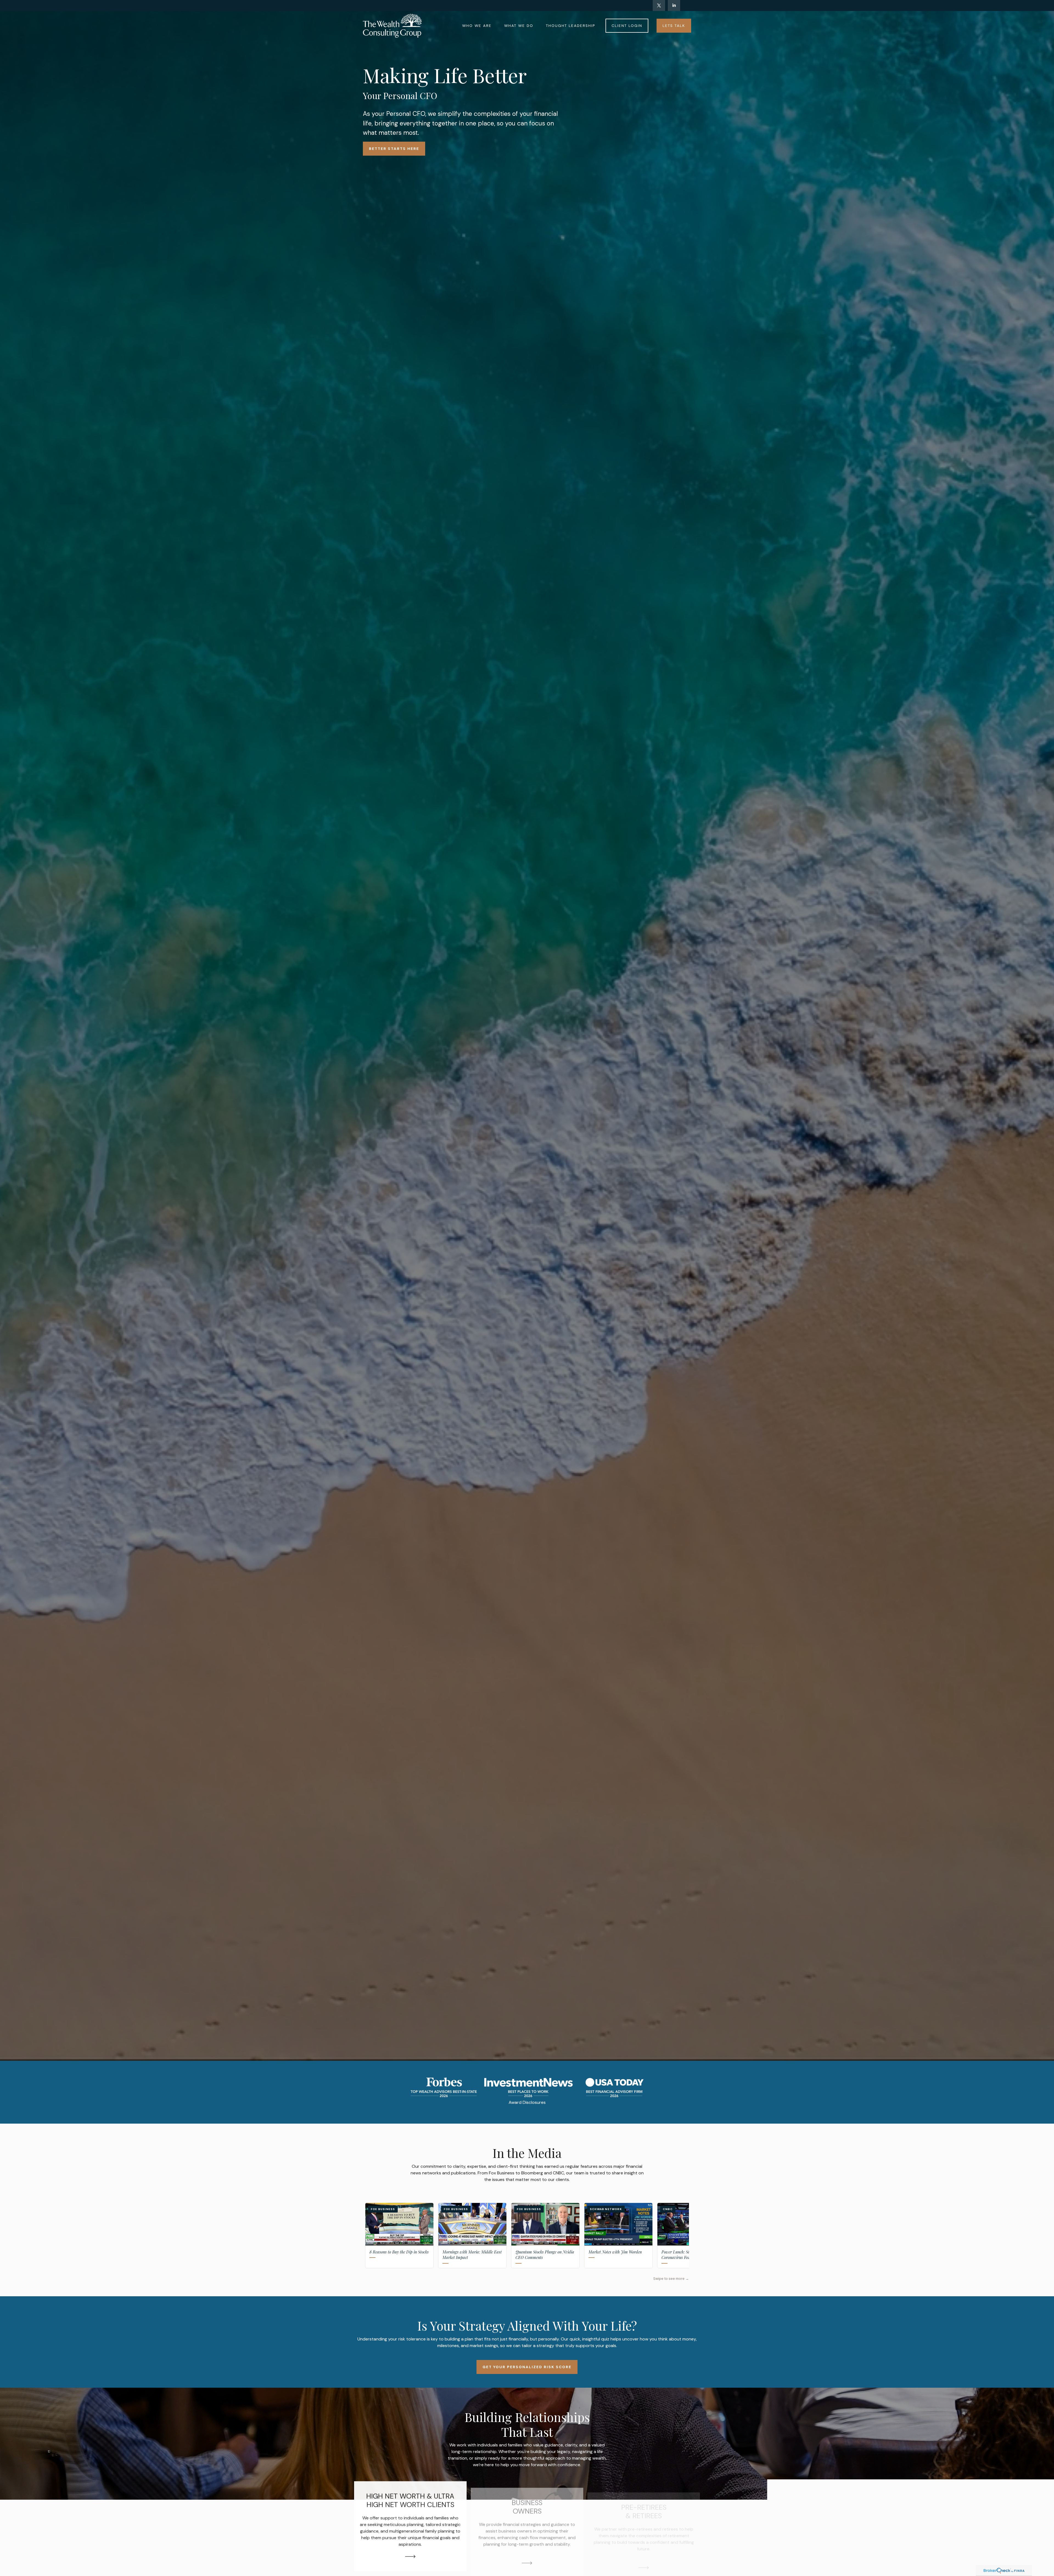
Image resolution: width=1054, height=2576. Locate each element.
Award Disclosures (527, 2102)
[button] (477, 26)
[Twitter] (659, 5)
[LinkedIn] (674, 5)
